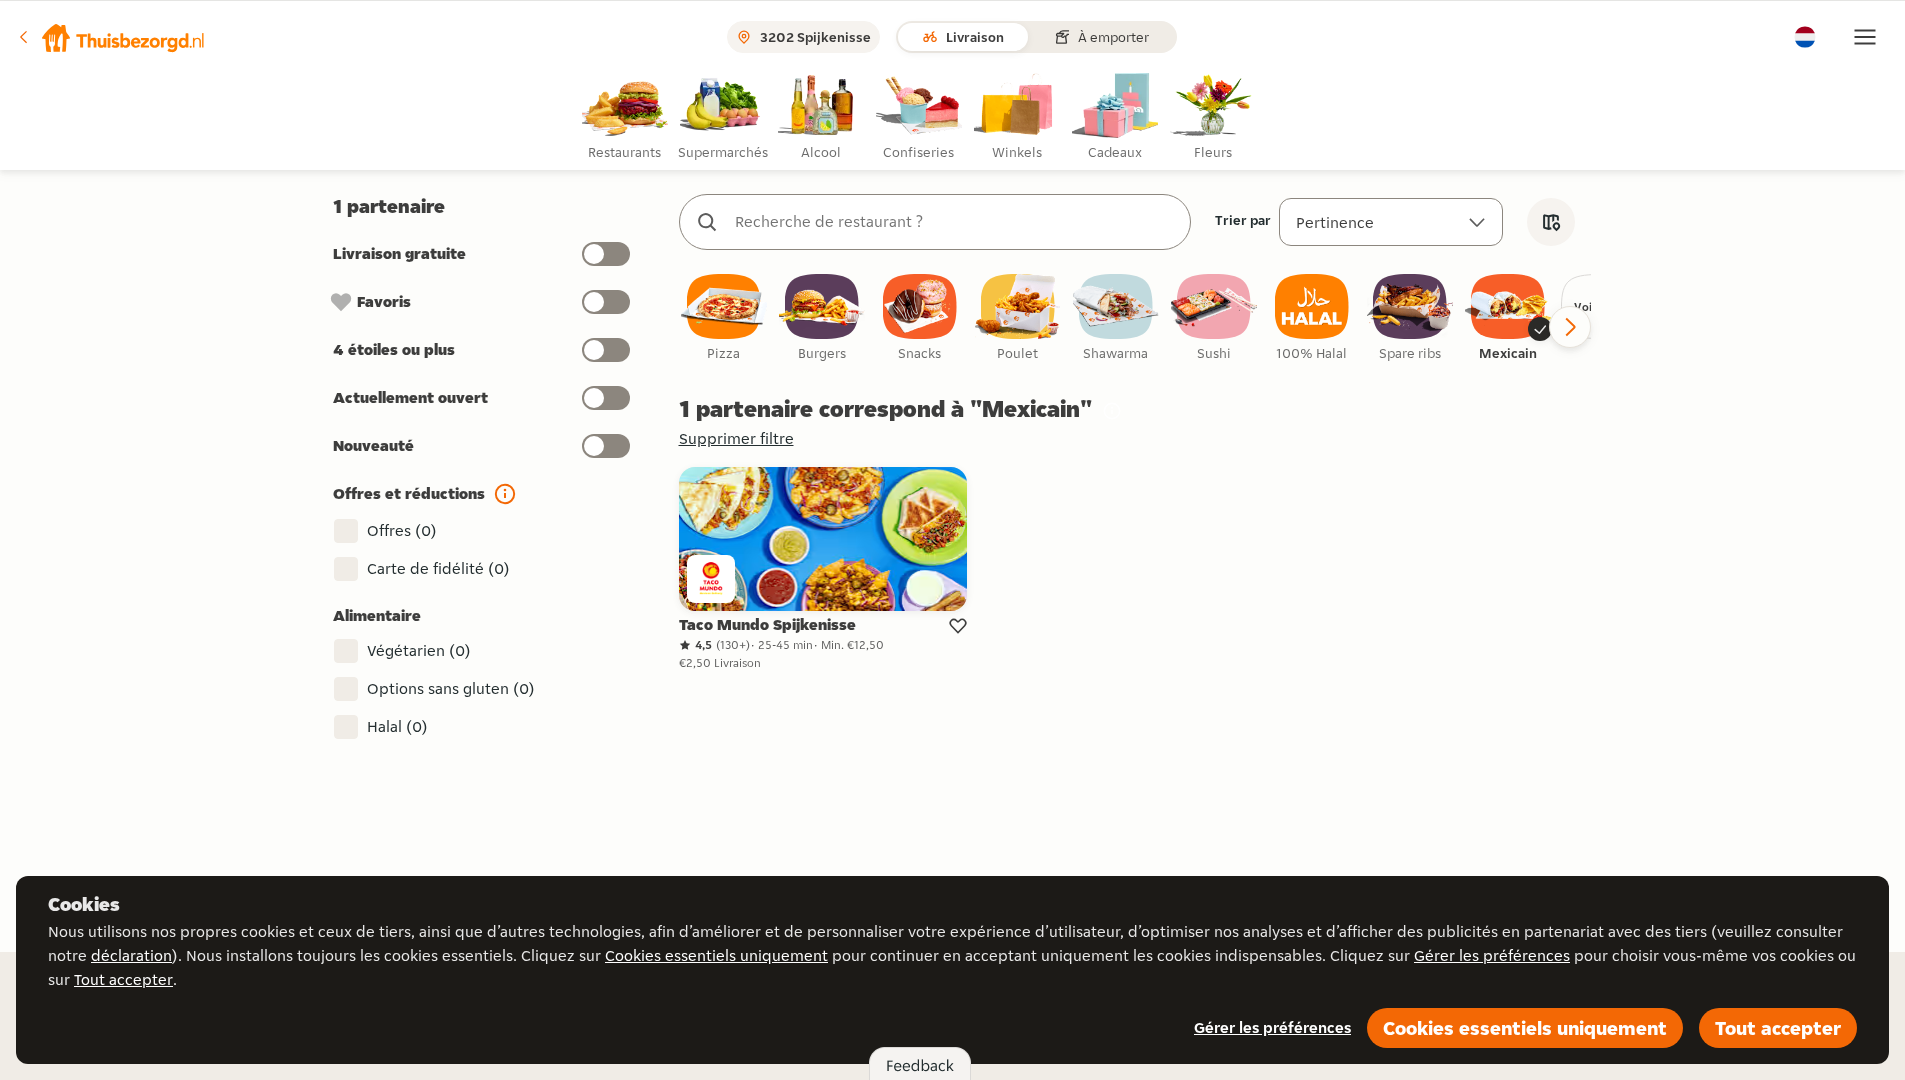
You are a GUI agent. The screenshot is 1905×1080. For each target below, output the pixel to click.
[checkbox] (724, 318)
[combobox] (955, 222)
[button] (111, 37)
